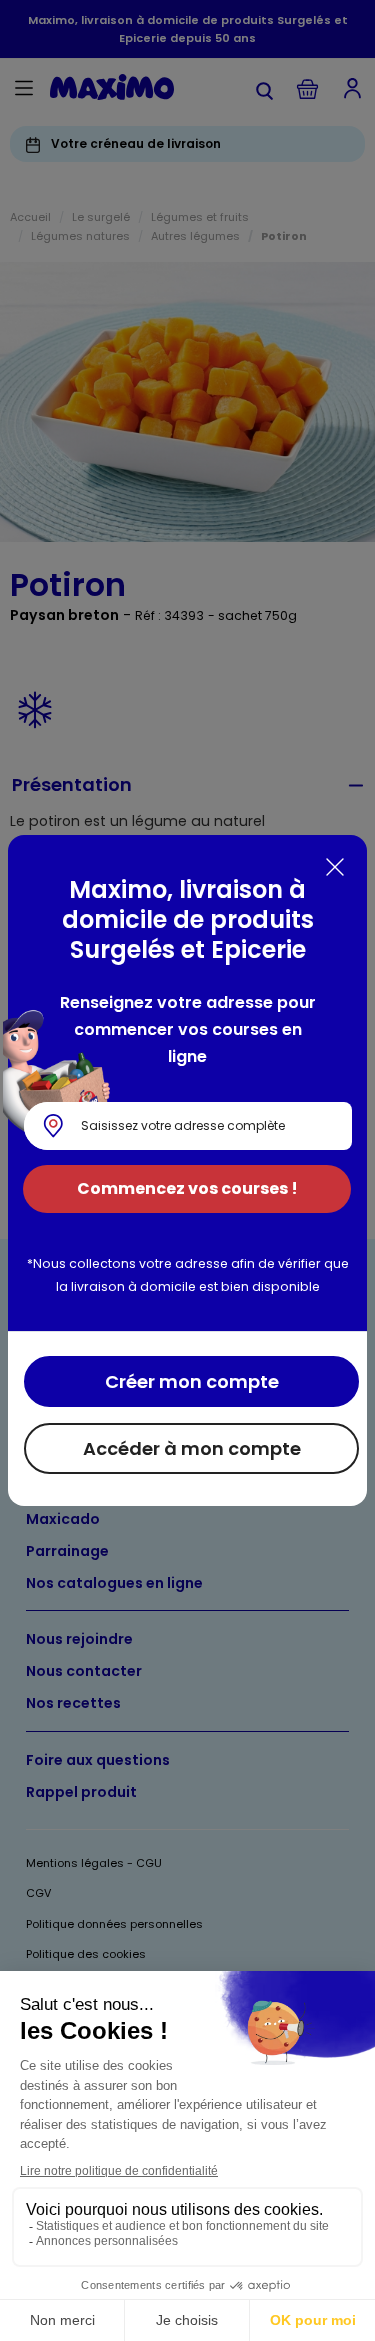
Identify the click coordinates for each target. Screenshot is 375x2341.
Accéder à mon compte (192, 1448)
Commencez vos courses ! (187, 1188)
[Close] (335, 867)
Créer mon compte (192, 1381)
